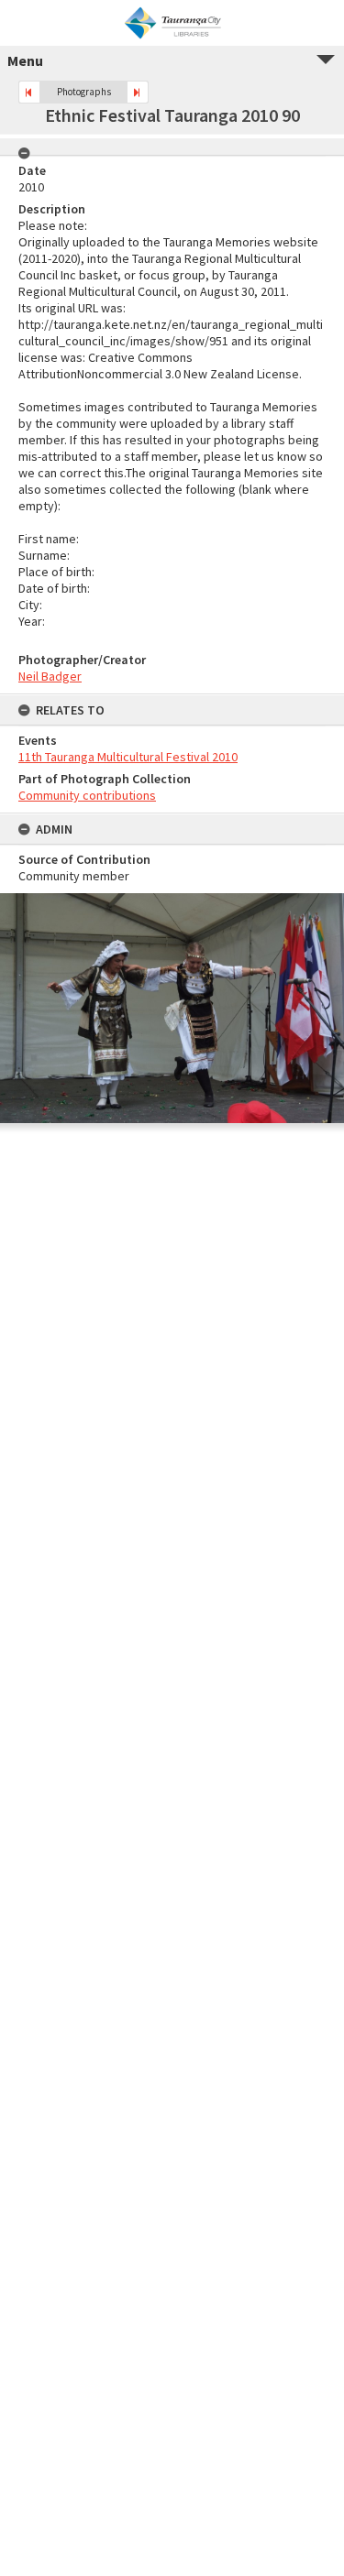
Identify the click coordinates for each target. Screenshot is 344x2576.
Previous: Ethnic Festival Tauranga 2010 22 (29, 92)
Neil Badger (50, 676)
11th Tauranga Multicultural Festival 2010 (128, 757)
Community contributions (87, 795)
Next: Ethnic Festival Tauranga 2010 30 (138, 92)
